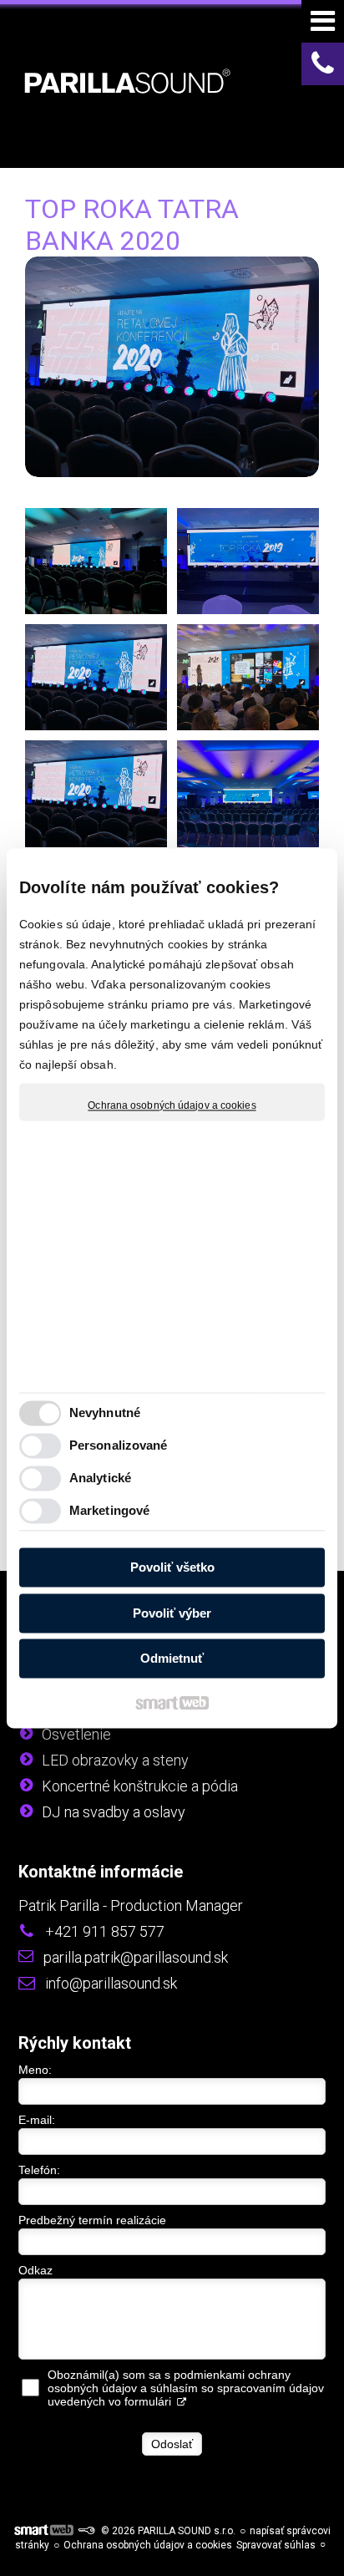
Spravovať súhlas (276, 2545)
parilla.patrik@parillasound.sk (136, 1957)
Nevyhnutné (105, 1412)
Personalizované (119, 1445)
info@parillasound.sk (111, 1983)
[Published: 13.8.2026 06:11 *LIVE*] (86, 2531)
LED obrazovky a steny (115, 1760)
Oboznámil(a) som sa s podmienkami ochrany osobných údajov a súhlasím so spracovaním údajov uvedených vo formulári (186, 2388)
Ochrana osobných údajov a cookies (172, 1105)
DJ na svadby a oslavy (114, 1812)
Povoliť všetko (172, 1568)
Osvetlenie (76, 1734)
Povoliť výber (172, 1613)
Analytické (100, 1478)
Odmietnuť (172, 1659)
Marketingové (109, 1510)
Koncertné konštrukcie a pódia (140, 1786)
